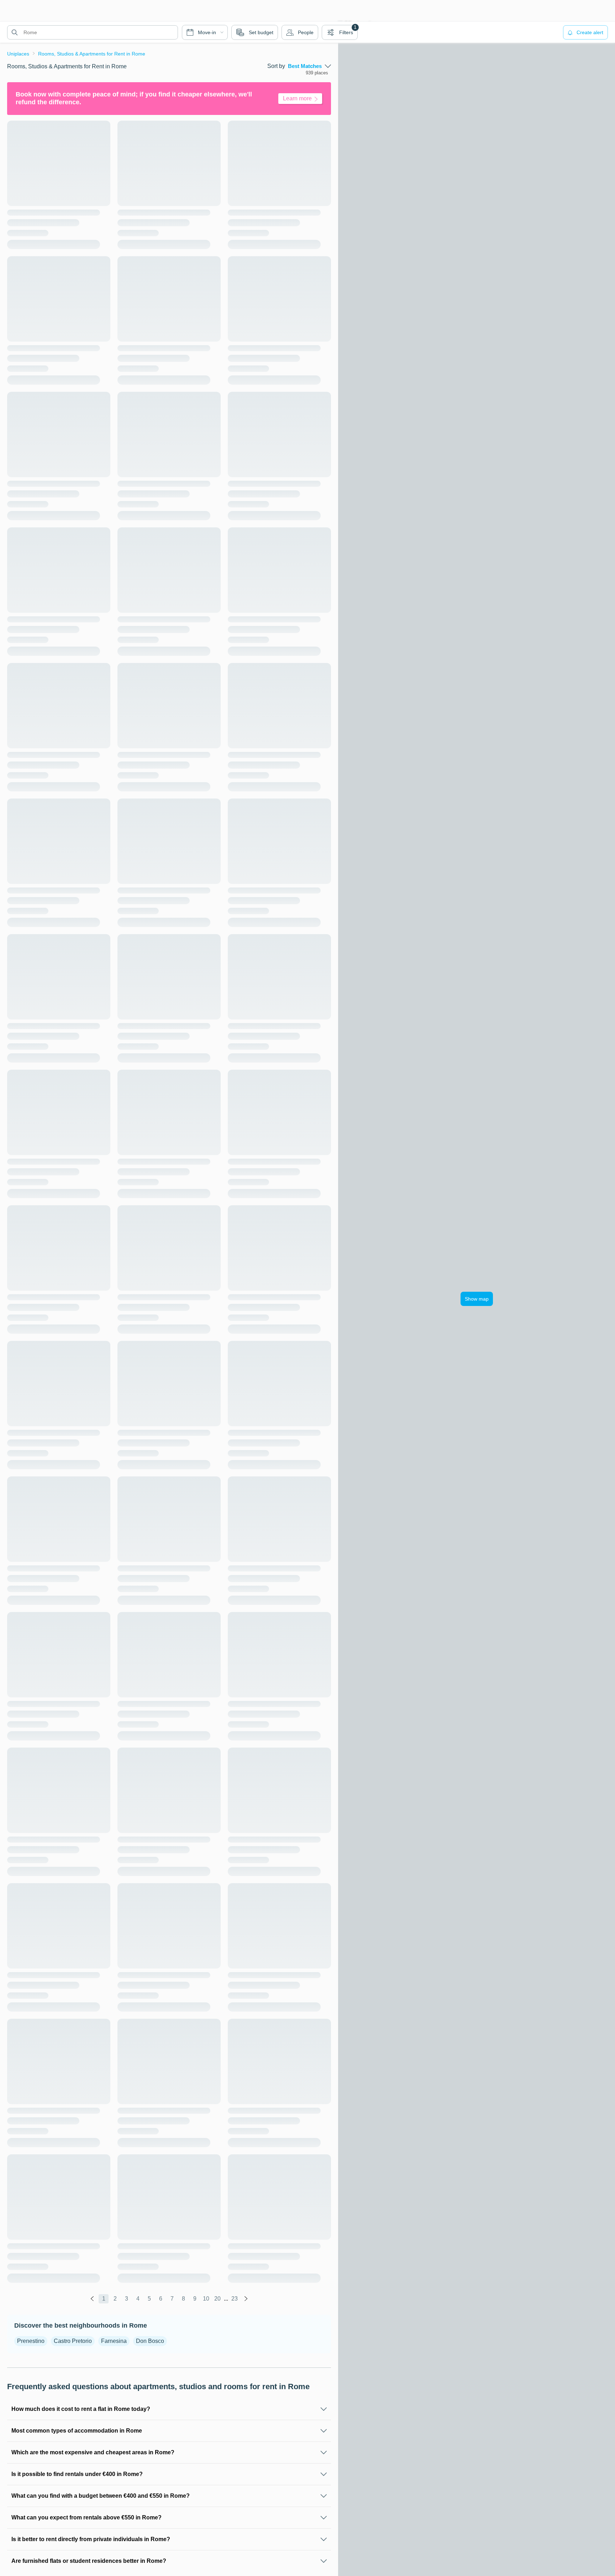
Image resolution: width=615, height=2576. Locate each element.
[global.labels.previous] (92, 2299)
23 (235, 2299)
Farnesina (114, 2341)
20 (217, 2299)
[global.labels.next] (246, 2299)
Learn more (297, 98)
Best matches (305, 66)
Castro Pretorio (73, 2341)
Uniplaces (18, 54)
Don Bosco (150, 2341)
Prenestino (31, 2341)
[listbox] (309, 66)
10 (206, 2299)
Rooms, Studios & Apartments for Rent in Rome (92, 54)
